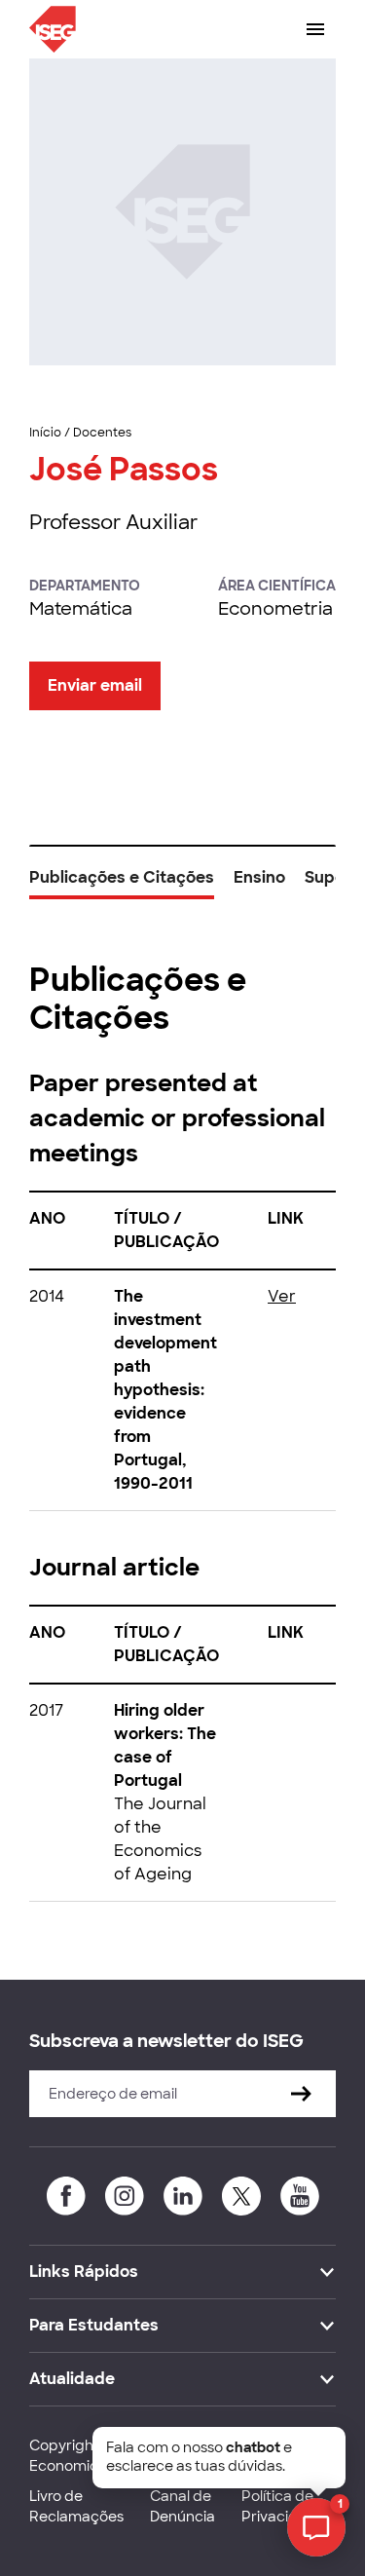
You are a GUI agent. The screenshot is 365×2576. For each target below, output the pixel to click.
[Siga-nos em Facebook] (66, 2196)
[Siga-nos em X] (241, 2196)
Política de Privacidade (283, 2506)
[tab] (122, 885)
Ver (282, 1296)
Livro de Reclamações (76, 2506)
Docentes (102, 433)
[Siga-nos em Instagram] (125, 2196)
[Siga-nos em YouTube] (300, 2196)
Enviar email (95, 685)
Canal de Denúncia (182, 2506)
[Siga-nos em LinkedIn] (183, 2196)
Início (45, 433)
